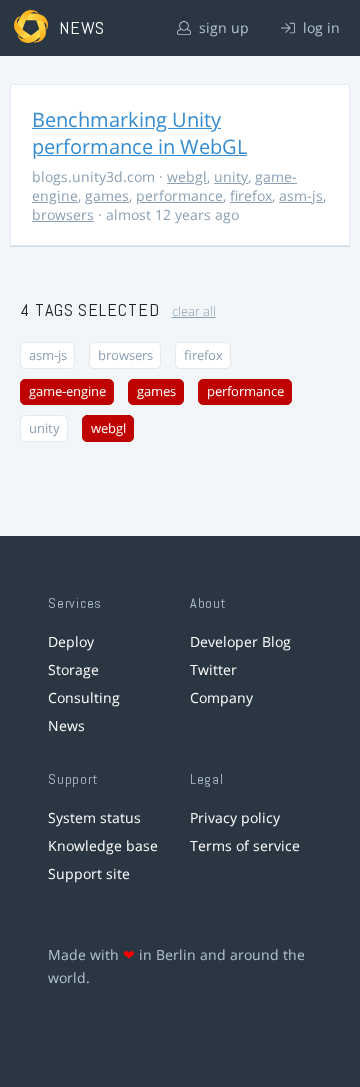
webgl (187, 176)
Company (221, 697)
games (107, 195)
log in (319, 27)
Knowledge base (103, 845)
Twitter (213, 669)
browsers (63, 214)
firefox (251, 195)
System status (94, 817)
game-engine (67, 391)
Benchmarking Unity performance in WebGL (139, 133)
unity (231, 176)
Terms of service (245, 845)
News (66, 725)
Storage (73, 669)
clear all (194, 311)
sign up (222, 27)
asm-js (301, 195)
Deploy (71, 641)
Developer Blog (240, 641)
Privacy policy (235, 817)
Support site (89, 873)
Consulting (84, 697)
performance (179, 195)
